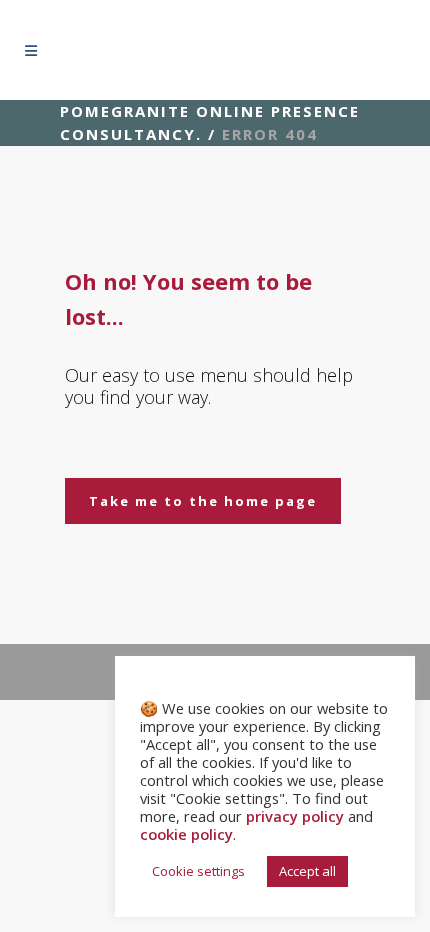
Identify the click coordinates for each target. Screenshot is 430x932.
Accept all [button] (307, 871)
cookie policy (186, 834)
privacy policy (295, 816)
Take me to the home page (203, 501)
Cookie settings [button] (198, 871)
